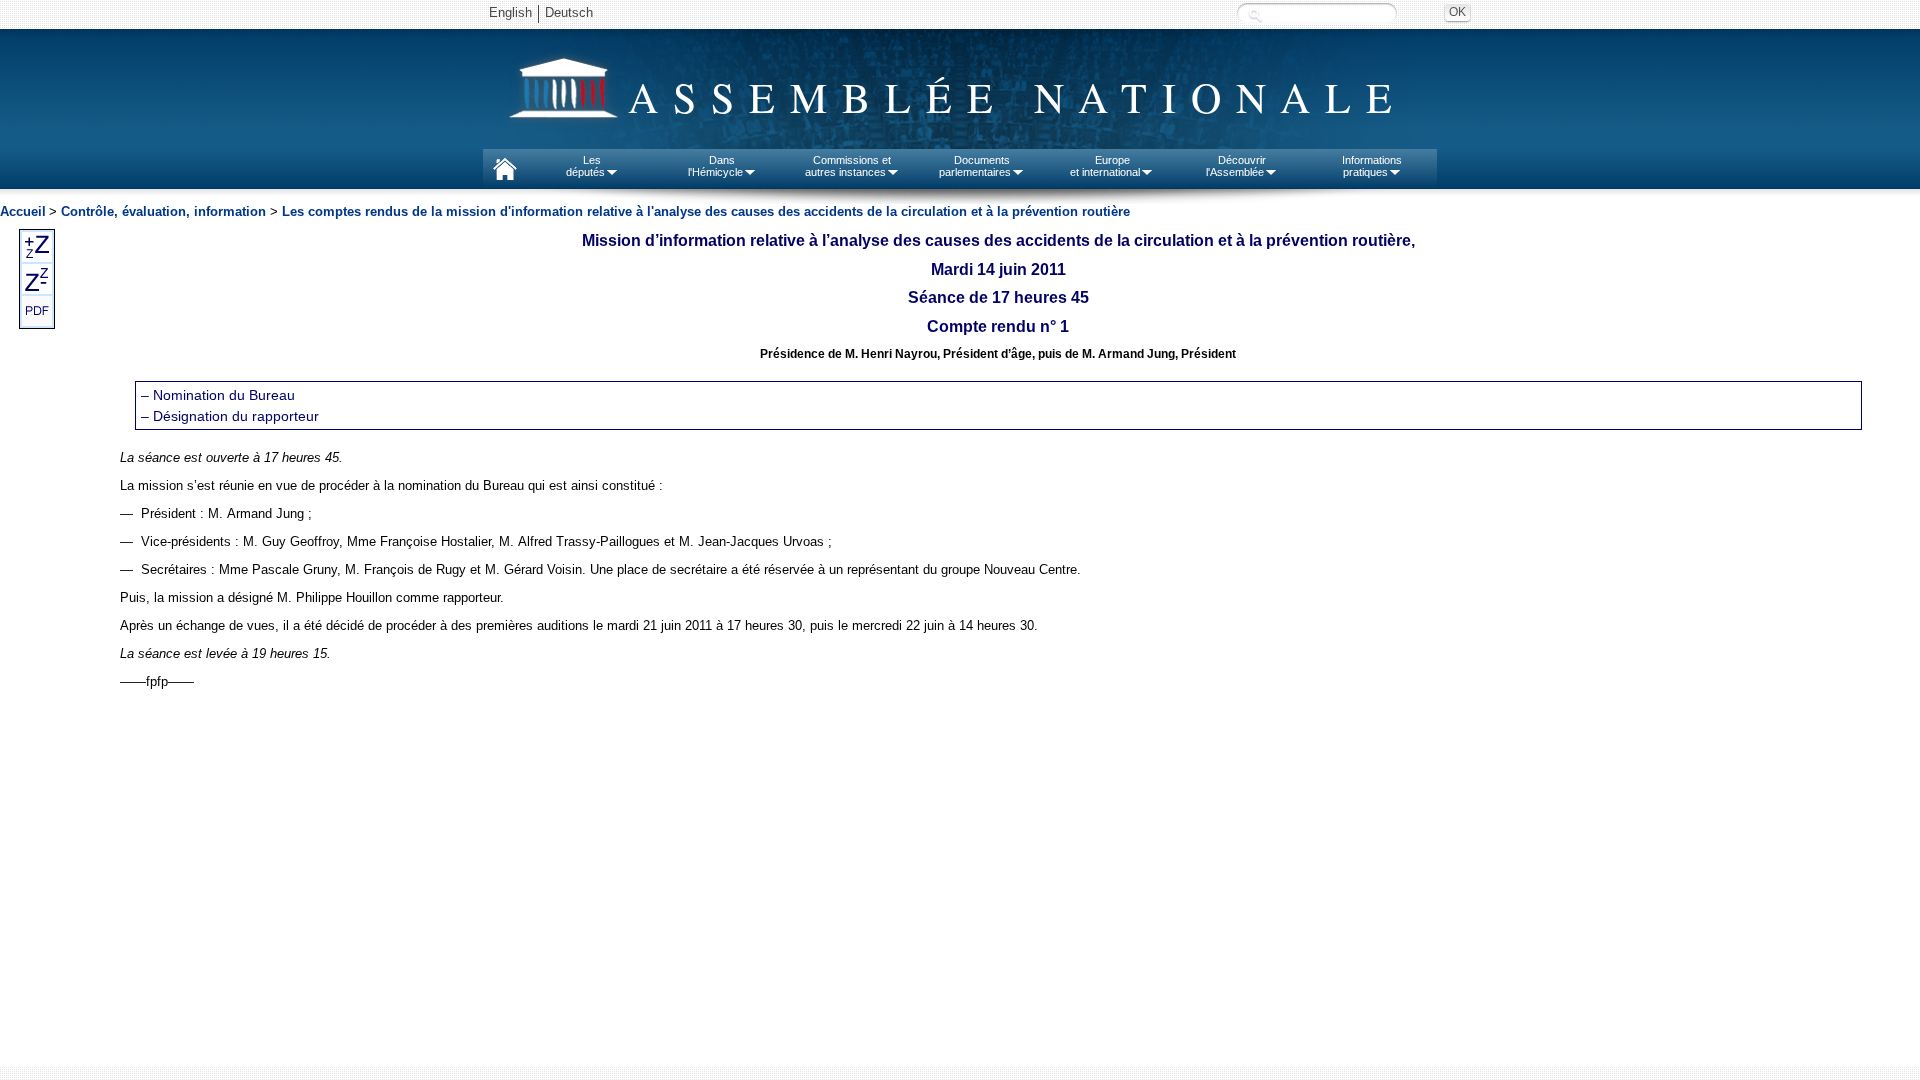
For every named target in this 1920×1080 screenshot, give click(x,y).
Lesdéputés (585, 166)
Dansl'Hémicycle (715, 166)
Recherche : (1255, 14)
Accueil (23, 211)
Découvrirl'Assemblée (1236, 166)
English (510, 12)
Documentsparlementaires (975, 166)
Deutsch (569, 12)
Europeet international (1105, 166)
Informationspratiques (1372, 166)
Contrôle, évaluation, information (163, 211)
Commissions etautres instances (848, 166)
